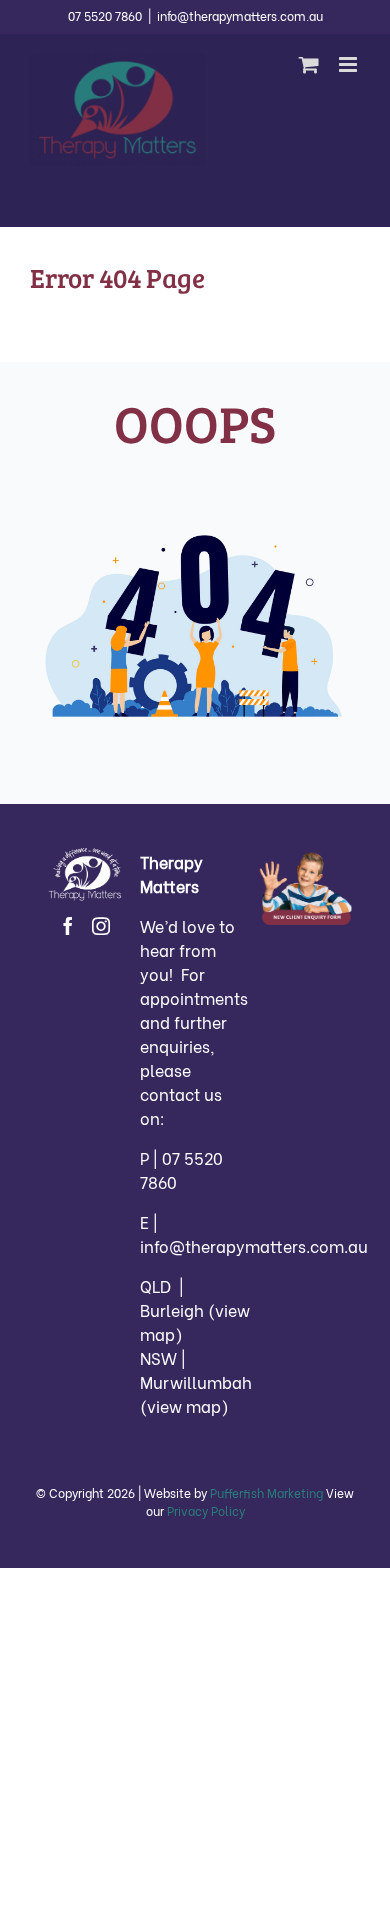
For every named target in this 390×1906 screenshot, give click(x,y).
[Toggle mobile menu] (349, 64)
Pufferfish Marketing (266, 1492)
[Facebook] (68, 926)
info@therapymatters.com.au (240, 15)
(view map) (184, 1405)
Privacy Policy (206, 1510)
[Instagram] (101, 926)
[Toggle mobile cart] (309, 64)
